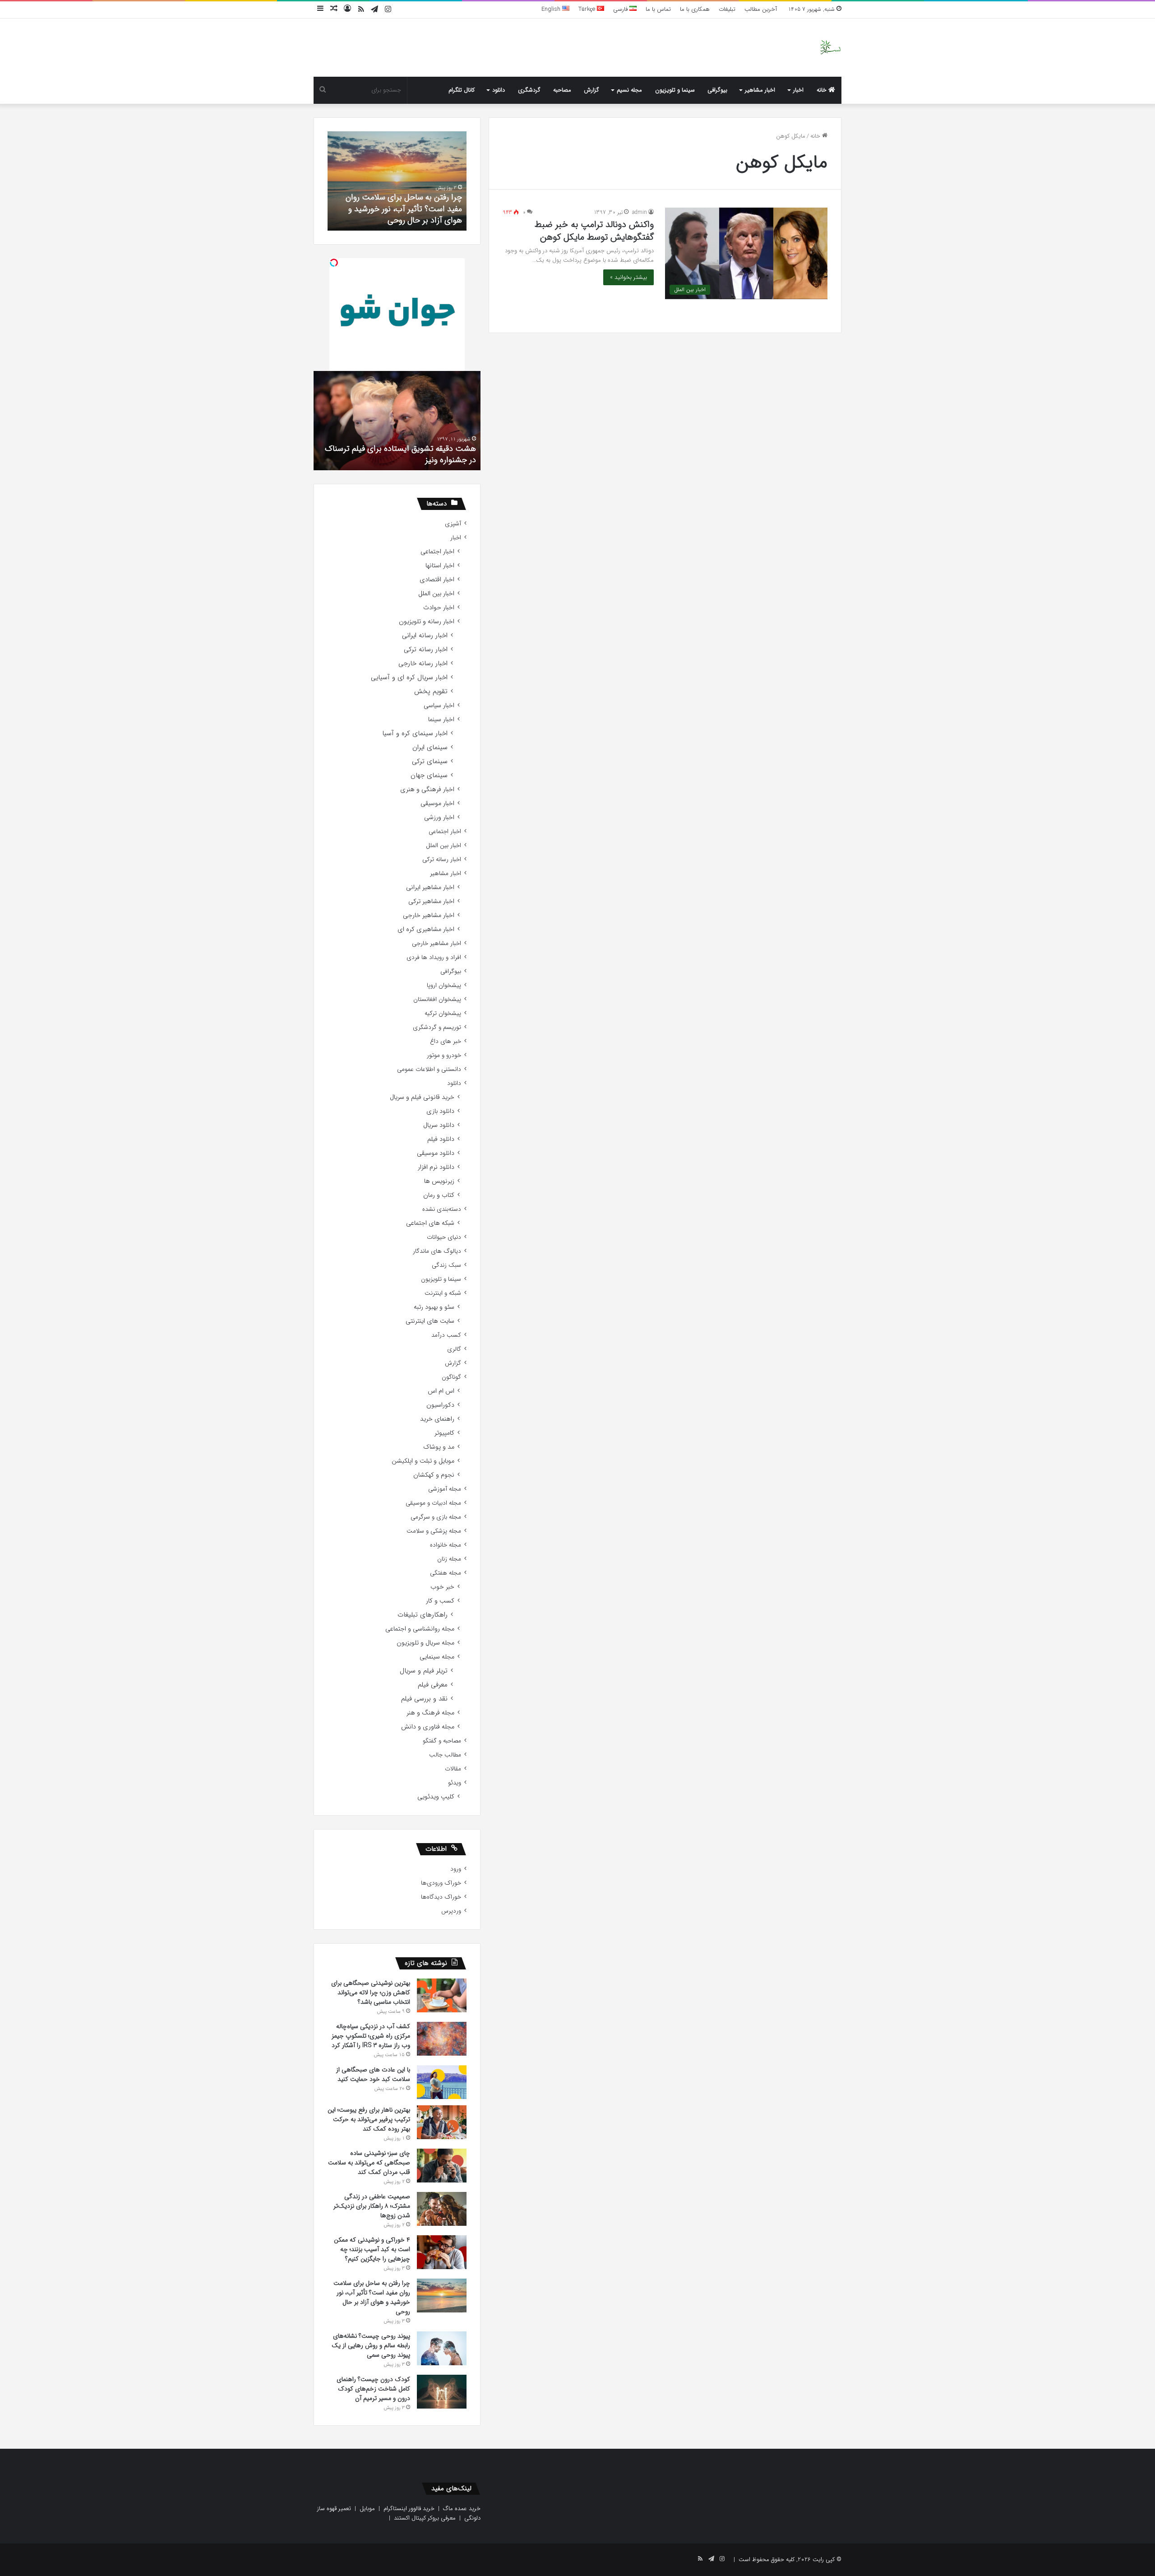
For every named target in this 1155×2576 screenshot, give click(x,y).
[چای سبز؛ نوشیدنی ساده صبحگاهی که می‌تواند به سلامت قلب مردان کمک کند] (442, 2166)
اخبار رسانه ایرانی (425, 636)
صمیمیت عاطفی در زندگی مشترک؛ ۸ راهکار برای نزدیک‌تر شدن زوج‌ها (372, 2206)
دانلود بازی (440, 1111)
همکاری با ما (695, 9)
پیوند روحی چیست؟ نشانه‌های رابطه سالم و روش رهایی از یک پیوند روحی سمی (371, 2345)
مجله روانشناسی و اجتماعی (420, 1629)
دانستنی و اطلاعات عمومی (429, 1069)
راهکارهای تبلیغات (423, 1615)
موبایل (367, 2509)
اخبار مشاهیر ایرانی (430, 887)
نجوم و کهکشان (434, 1475)
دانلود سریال (439, 1125)
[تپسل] (334, 263)
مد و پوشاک (439, 1447)
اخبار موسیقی (437, 804)
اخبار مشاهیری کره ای (426, 929)
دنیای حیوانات (444, 1237)
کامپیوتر (444, 1433)
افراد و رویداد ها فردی (434, 957)
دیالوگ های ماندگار (437, 1251)
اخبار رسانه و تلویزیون (427, 622)
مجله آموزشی (445, 1489)
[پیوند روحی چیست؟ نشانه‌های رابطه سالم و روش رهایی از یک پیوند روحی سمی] (442, 2348)
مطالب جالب (445, 1755)
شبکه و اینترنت (443, 1293)
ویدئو (455, 1783)
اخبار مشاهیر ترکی (431, 901)
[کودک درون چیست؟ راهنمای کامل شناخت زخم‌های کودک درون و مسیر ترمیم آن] (442, 2392)
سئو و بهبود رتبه (434, 1307)
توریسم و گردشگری (437, 1027)
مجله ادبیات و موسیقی (433, 1503)
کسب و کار (440, 1601)
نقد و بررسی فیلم (424, 1699)
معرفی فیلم (433, 1685)
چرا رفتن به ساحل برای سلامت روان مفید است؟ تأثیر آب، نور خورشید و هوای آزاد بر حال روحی (404, 208)
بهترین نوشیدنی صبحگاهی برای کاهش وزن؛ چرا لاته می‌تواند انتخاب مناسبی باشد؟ (371, 1992)
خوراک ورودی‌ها (441, 1883)
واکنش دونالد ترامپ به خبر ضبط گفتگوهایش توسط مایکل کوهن (594, 231)
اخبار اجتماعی (437, 552)
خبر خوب (442, 1587)
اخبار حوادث (439, 608)
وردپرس (451, 1911)
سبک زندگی (446, 1265)
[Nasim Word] (830, 48)
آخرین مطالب (761, 9)
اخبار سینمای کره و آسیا (415, 734)
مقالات (453, 1769)
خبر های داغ (446, 1041)
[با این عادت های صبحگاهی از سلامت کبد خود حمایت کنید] (442, 2082)
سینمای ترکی (430, 762)
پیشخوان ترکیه (443, 1013)
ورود (456, 1869)
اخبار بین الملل (436, 594)
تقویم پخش (431, 692)
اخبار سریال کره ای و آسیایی (409, 678)
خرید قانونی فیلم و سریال (422, 1097)
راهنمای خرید (437, 1419)
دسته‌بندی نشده (442, 1209)
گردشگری (529, 90)
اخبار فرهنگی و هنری (427, 790)
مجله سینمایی (437, 1657)
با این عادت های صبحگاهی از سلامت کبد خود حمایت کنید (373, 2074)
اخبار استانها (440, 566)
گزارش (591, 90)
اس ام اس (441, 1391)
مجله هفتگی (446, 1573)
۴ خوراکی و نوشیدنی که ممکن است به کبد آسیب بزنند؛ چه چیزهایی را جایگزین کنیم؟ (372, 2249)
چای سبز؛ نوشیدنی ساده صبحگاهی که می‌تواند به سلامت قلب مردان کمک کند (369, 2163)
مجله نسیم (629, 90)
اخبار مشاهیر (760, 90)
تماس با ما (658, 9)
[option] (397, 181)
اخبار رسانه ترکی (426, 650)
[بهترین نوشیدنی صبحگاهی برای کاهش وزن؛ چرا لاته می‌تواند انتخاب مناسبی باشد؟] (442, 1995)
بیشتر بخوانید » (628, 277)
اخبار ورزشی (439, 818)
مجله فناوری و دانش (428, 1727)
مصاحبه (562, 90)
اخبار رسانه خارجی (423, 664)
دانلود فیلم (441, 1139)
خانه (822, 90)
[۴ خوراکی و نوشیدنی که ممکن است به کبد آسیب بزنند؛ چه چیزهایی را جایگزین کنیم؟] (442, 2252)
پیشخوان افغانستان (437, 999)
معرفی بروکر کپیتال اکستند (425, 2518)
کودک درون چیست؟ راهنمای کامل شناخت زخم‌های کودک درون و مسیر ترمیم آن (373, 2389)
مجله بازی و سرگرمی (436, 1517)
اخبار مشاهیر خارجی (429, 915)
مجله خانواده (446, 1545)
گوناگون (451, 1377)
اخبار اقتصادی (437, 580)
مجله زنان (449, 1559)
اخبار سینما (441, 720)
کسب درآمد (446, 1335)
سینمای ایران (430, 748)
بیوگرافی (717, 90)
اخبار (798, 90)
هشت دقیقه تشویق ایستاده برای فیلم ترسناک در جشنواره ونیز (400, 454)
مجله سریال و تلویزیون (425, 1643)
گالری (454, 1349)
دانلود (499, 90)
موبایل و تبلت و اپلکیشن (423, 1461)
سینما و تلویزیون (675, 90)
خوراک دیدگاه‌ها (441, 1897)
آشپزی (453, 524)
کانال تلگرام (462, 90)
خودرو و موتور (444, 1055)
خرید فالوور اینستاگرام (409, 2509)
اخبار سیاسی (439, 706)
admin (640, 212)
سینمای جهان (429, 776)
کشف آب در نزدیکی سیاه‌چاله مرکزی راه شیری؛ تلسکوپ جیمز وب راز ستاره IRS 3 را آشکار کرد (371, 2036)
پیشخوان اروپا (444, 985)
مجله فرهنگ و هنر (430, 1713)
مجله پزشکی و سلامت (434, 1531)
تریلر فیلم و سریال (424, 1671)
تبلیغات (727, 9)
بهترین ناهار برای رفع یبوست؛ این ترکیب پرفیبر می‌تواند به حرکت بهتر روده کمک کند (369, 2119)
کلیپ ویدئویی (436, 1797)
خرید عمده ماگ (462, 2509)
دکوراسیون (440, 1405)
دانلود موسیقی (436, 1153)
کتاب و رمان (439, 1195)
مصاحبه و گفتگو (442, 1741)
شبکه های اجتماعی (430, 1223)
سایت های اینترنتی (430, 1321)
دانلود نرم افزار (436, 1167)
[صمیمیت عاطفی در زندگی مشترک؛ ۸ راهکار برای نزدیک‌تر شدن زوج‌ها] (442, 2209)
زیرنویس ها (439, 1181)
